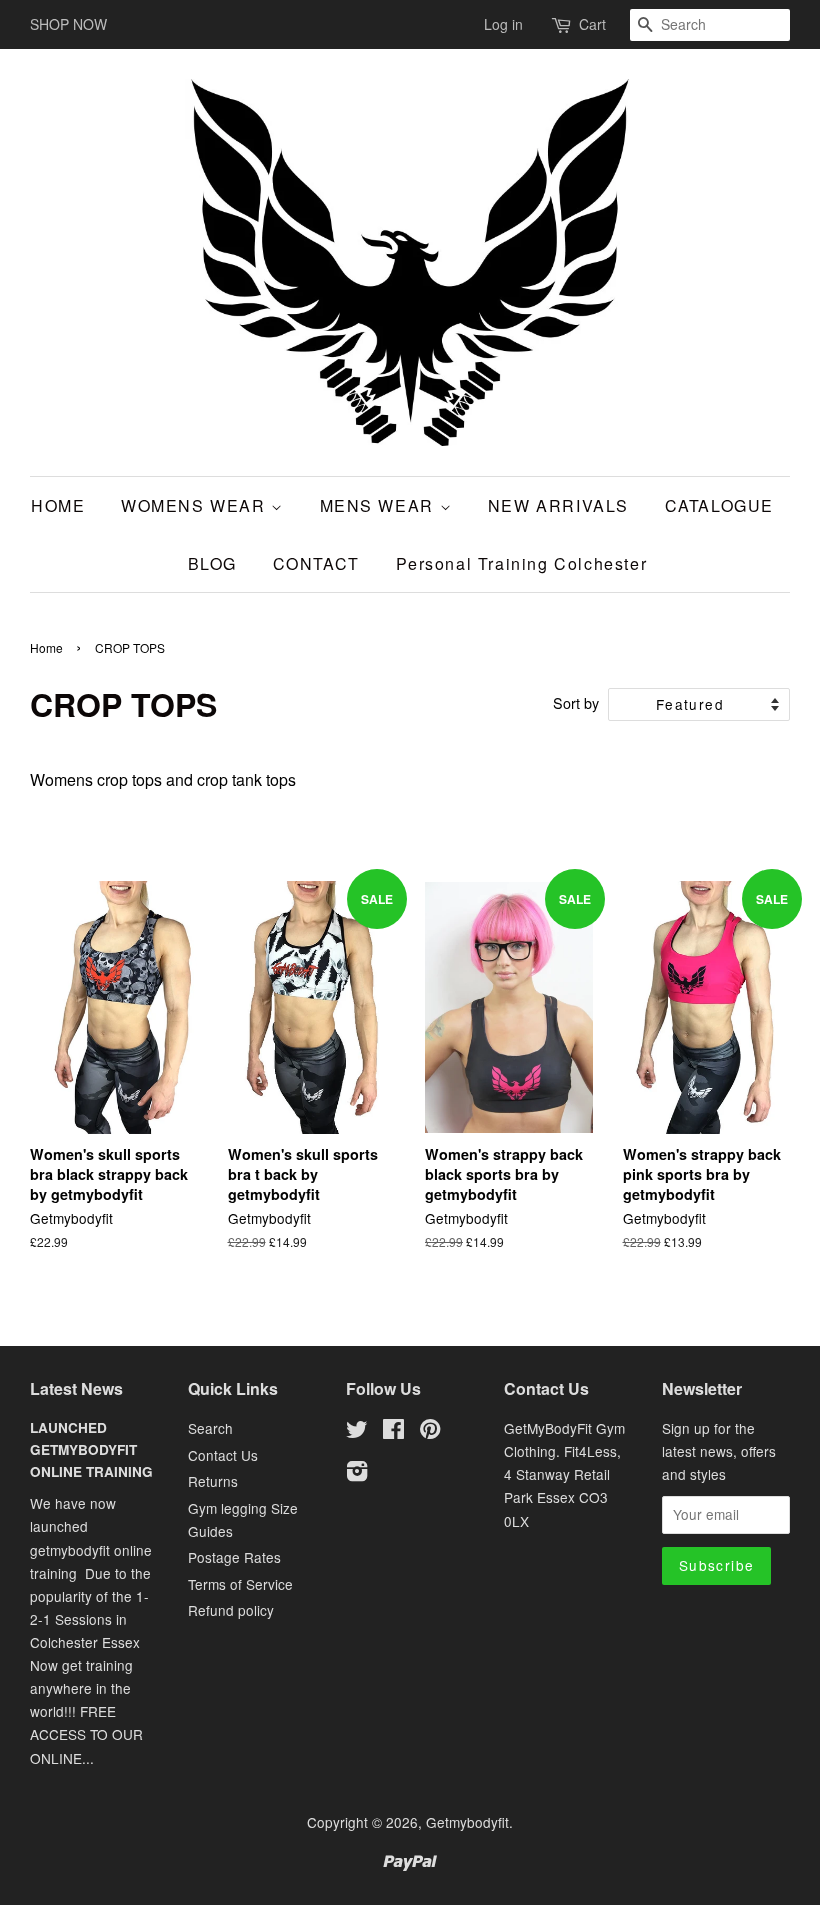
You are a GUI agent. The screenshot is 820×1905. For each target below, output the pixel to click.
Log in (503, 24)
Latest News (76, 1388)
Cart (592, 24)
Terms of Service (240, 1584)
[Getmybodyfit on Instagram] (357, 1474)
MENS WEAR (380, 505)
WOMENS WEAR (196, 505)
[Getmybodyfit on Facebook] (393, 1432)
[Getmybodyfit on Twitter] (357, 1432)
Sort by (576, 702)
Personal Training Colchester (522, 563)
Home (46, 647)
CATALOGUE (719, 505)
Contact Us (223, 1455)
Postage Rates (234, 1557)
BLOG (212, 563)
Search (210, 1428)
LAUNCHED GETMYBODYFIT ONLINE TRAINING (91, 1449)
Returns (213, 1481)
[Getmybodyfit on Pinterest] (430, 1432)
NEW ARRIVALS (558, 505)
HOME (58, 505)
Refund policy (231, 1610)
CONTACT (316, 563)
